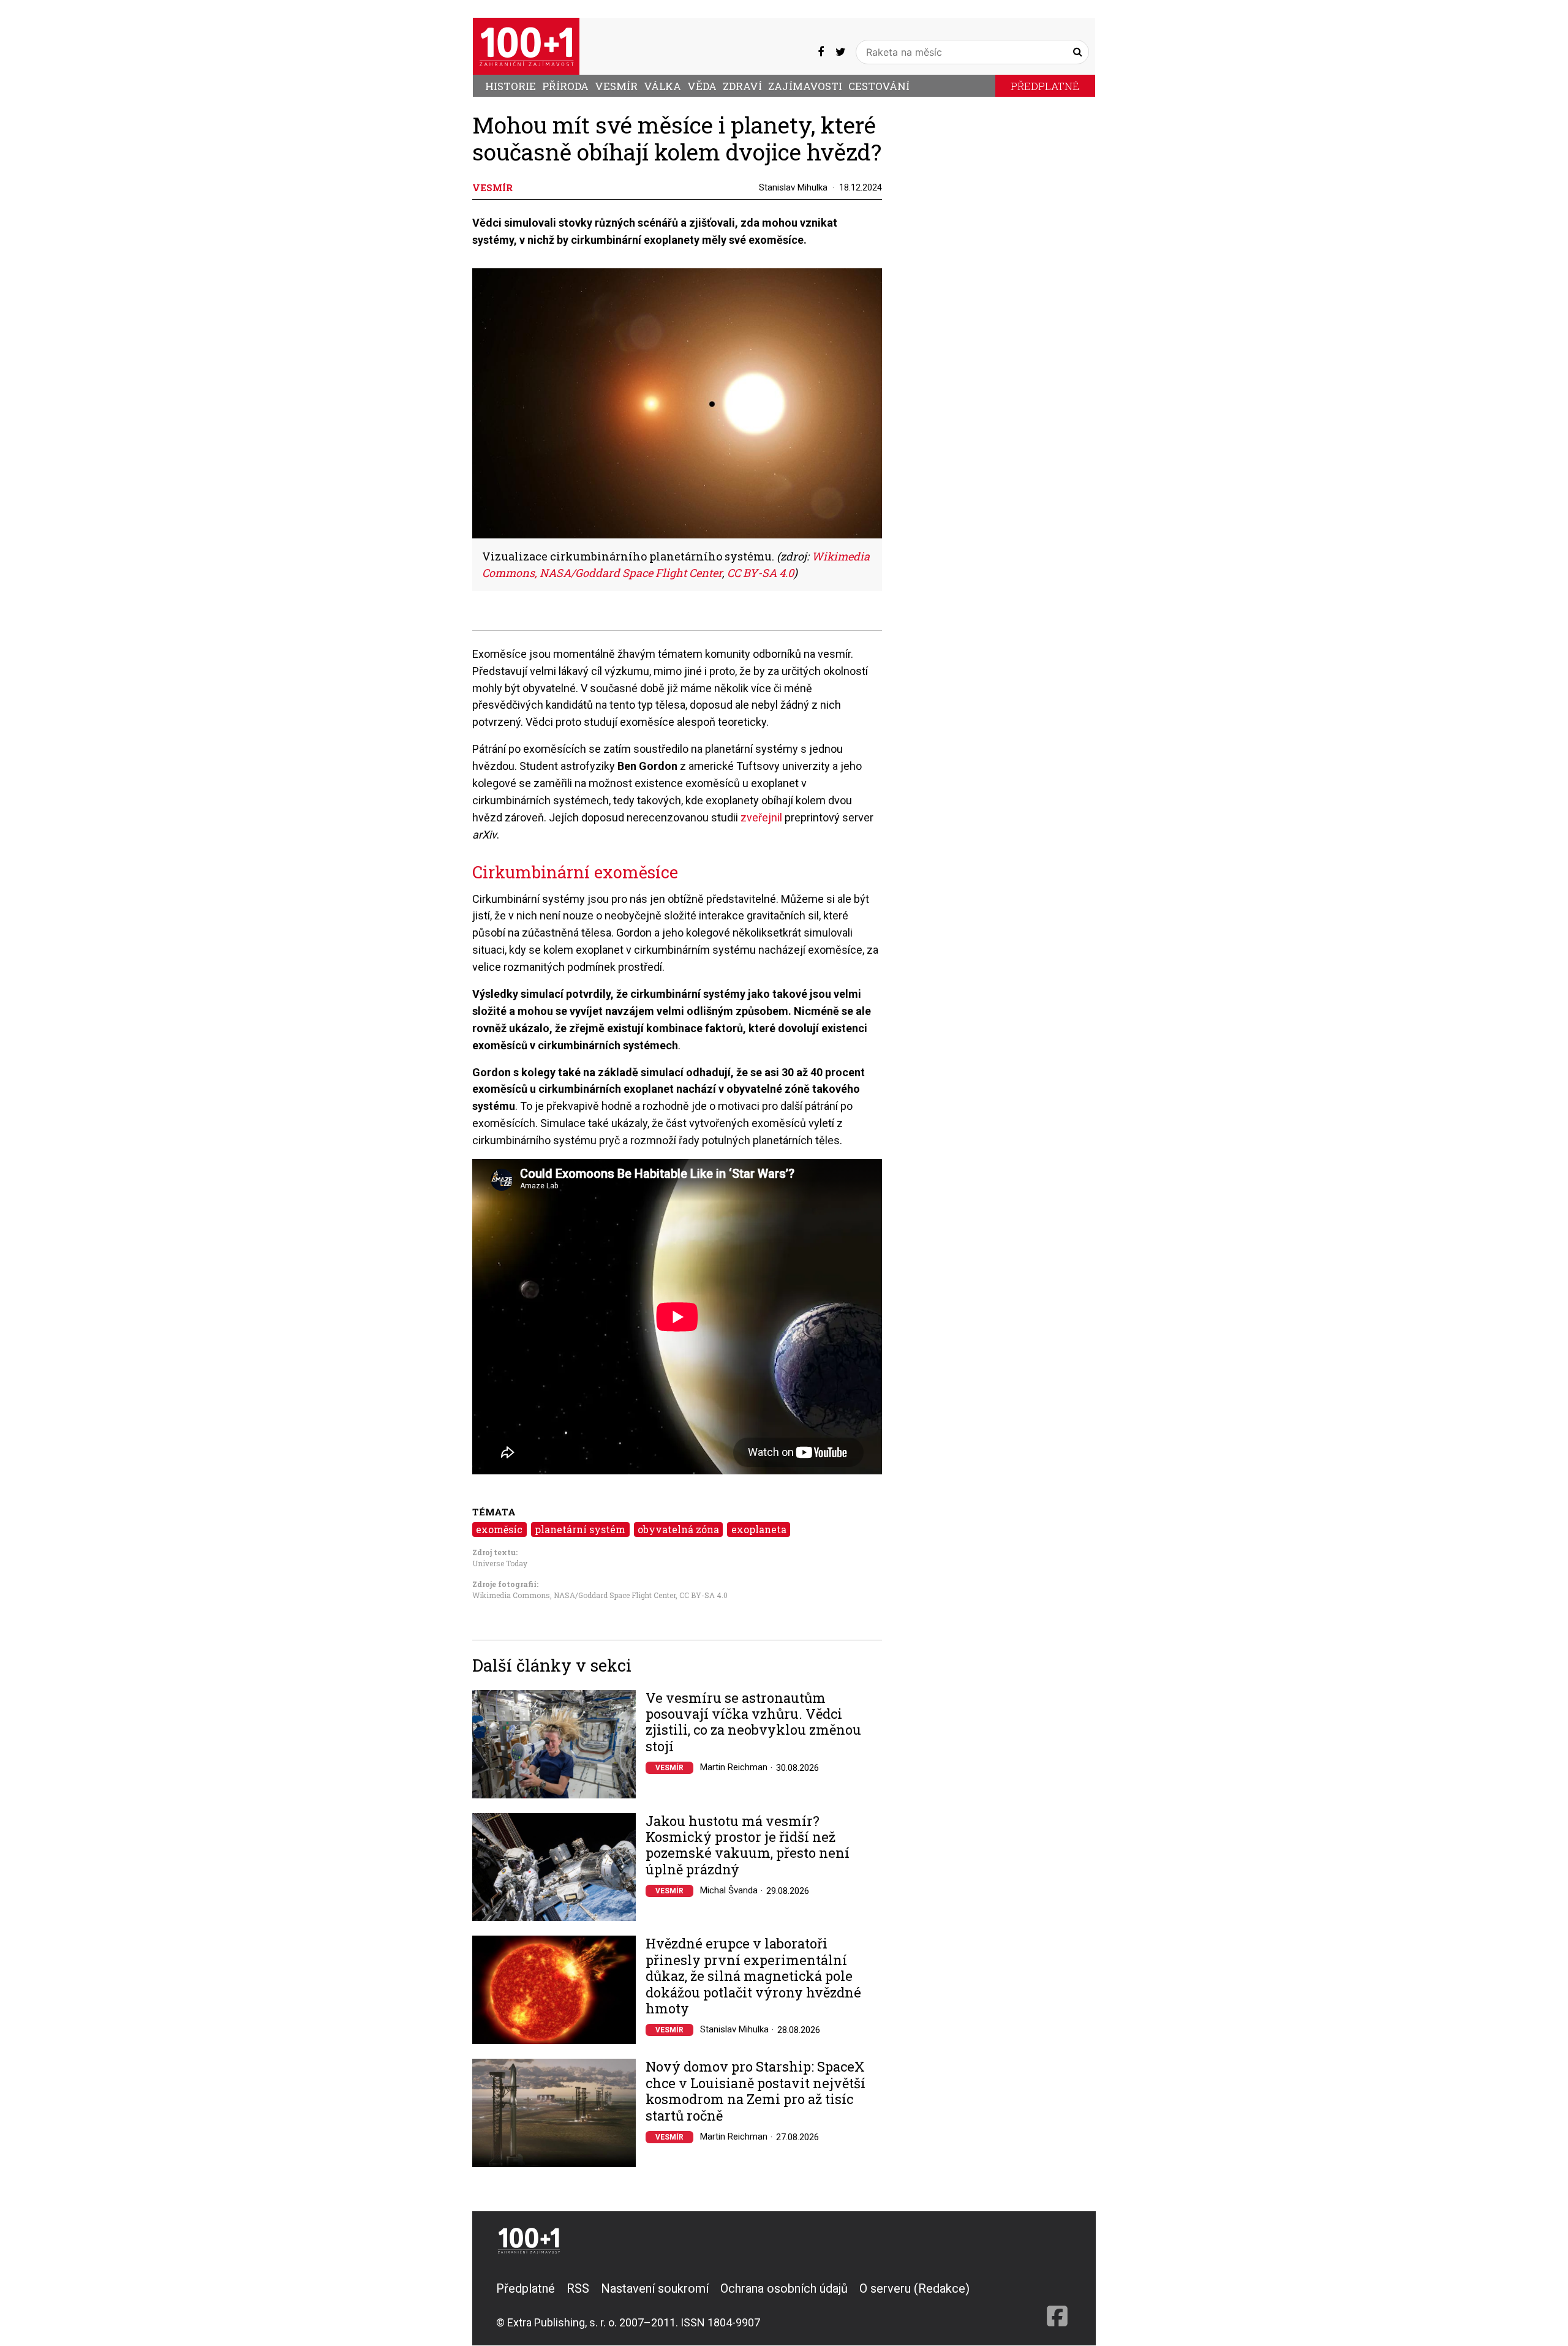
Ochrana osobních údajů (784, 2288)
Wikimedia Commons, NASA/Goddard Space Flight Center (574, 1595)
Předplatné (1045, 86)
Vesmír (616, 86)
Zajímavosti (805, 86)
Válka (662, 86)
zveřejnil (763, 817)
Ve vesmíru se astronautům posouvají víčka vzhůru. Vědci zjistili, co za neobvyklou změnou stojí (753, 1722)
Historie (511, 86)
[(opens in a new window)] (821, 52)
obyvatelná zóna (678, 1529)
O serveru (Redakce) (914, 2288)
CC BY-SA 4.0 (703, 1595)
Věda (702, 86)
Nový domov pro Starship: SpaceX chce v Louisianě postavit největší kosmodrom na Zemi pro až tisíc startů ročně (756, 2091)
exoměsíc (499, 1529)
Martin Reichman (734, 1767)
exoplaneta (759, 1529)
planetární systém (580, 1529)
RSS (578, 2288)
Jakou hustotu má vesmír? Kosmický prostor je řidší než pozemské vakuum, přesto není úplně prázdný (748, 1846)
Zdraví (742, 86)
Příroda (565, 86)
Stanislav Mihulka (793, 187)
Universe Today (500, 1563)
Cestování (879, 86)
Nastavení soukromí (655, 2288)
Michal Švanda (729, 1890)
